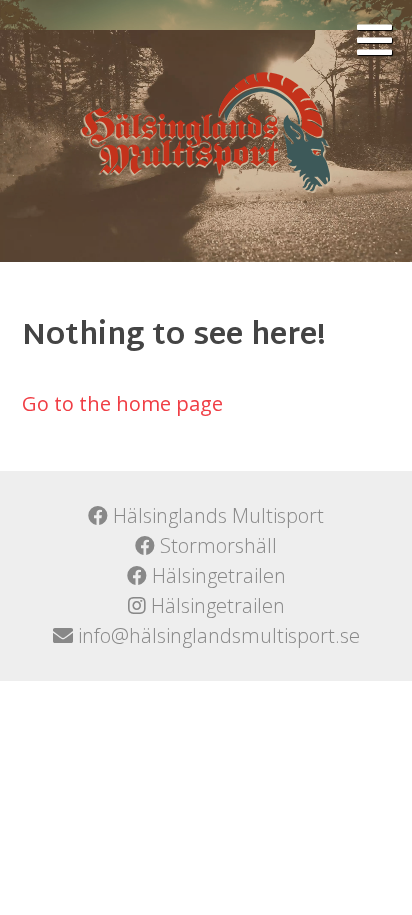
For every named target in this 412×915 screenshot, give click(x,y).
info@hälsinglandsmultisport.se (216, 635)
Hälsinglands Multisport (216, 515)
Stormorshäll (216, 545)
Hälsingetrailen (216, 575)
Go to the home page (122, 403)
